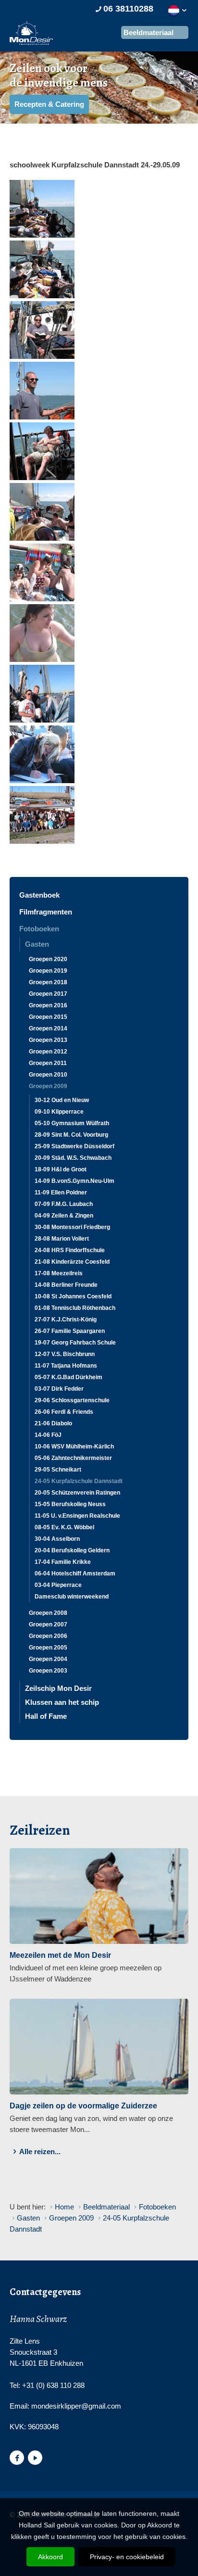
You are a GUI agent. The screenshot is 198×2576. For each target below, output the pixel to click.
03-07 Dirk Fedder (59, 1389)
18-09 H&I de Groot (61, 1169)
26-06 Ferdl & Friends (64, 1412)
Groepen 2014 (48, 1028)
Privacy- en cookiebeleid (127, 2557)
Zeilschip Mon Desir (58, 1688)
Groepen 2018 (48, 982)
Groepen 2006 (48, 1636)
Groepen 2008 (48, 1613)
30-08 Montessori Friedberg (72, 1227)
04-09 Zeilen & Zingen (64, 1216)
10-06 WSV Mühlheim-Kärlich (74, 1447)
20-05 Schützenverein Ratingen (77, 1493)
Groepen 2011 (48, 1063)
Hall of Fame (46, 1716)
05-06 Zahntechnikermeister (73, 1458)
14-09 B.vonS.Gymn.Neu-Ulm (74, 1181)
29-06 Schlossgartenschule (72, 1400)
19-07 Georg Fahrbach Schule (75, 1343)
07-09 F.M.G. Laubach (64, 1204)
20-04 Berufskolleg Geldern (72, 1550)
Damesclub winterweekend (72, 1597)
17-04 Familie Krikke (63, 1562)
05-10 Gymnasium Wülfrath (72, 1123)
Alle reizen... (40, 2151)
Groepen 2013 (48, 1040)
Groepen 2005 (48, 1648)
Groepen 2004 (48, 1659)
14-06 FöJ (48, 1435)
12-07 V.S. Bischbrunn (65, 1354)
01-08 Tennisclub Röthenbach (75, 1308)
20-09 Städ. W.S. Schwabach (73, 1158)
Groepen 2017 (48, 994)
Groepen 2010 (48, 1075)
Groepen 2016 (48, 1005)
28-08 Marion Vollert (62, 1239)
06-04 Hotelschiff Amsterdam (75, 1574)
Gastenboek (39, 895)
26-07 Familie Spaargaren (70, 1331)
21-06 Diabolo (53, 1423)
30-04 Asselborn (57, 1539)
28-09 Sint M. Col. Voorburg (71, 1135)
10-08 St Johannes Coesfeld (73, 1296)
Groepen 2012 (48, 1052)
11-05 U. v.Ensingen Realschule (77, 1516)
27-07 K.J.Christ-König (66, 1320)
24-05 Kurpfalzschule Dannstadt (79, 1481)
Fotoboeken (39, 929)
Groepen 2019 (48, 971)
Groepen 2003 (48, 1671)
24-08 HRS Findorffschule (70, 1250)
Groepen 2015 (48, 1017)
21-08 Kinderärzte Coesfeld (72, 1262)
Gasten (37, 944)
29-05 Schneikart (58, 1470)
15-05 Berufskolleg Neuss (70, 1504)
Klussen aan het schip (62, 1702)
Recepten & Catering (49, 104)
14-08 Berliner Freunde (66, 1285)
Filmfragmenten (46, 912)
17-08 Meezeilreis (59, 1273)
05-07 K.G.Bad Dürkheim (68, 1377)
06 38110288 (128, 9)
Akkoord (50, 2557)
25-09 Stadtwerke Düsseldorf (74, 1146)
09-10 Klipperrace (59, 1112)
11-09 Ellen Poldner (61, 1193)
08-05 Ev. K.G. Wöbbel (64, 1527)
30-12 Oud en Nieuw (62, 1100)
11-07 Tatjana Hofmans (66, 1366)
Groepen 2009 (48, 1086)
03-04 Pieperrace (58, 1585)
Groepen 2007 (48, 1624)
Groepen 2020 (48, 959)
